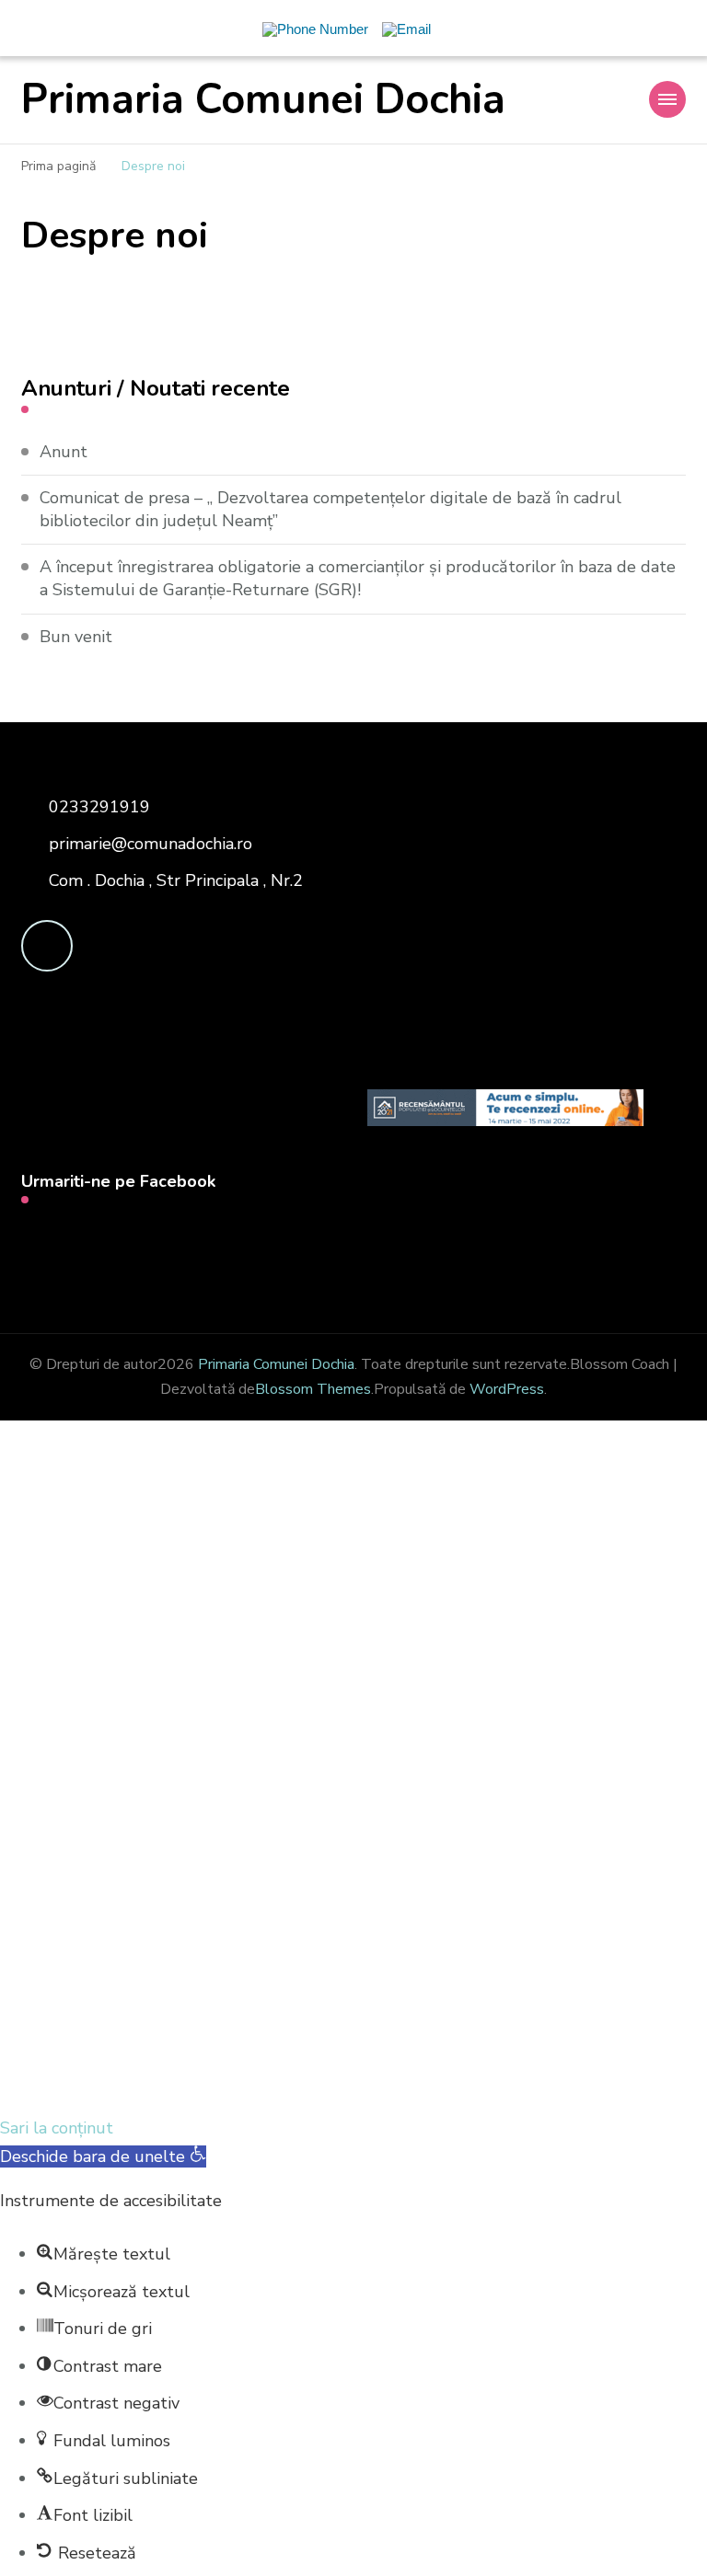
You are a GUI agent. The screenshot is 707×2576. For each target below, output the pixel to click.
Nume (93, 1880)
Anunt (64, 452)
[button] (103, 2156)
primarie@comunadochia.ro (151, 844)
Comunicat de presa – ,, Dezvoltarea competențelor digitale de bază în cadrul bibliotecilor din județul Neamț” (330, 509)
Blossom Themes (313, 1389)
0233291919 (99, 807)
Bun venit (76, 637)
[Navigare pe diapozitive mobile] (667, 99)
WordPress (507, 1389)
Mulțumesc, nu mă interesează (354, 2085)
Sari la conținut (57, 2128)
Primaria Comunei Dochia (263, 100)
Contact (106, 1708)
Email (90, 1766)
